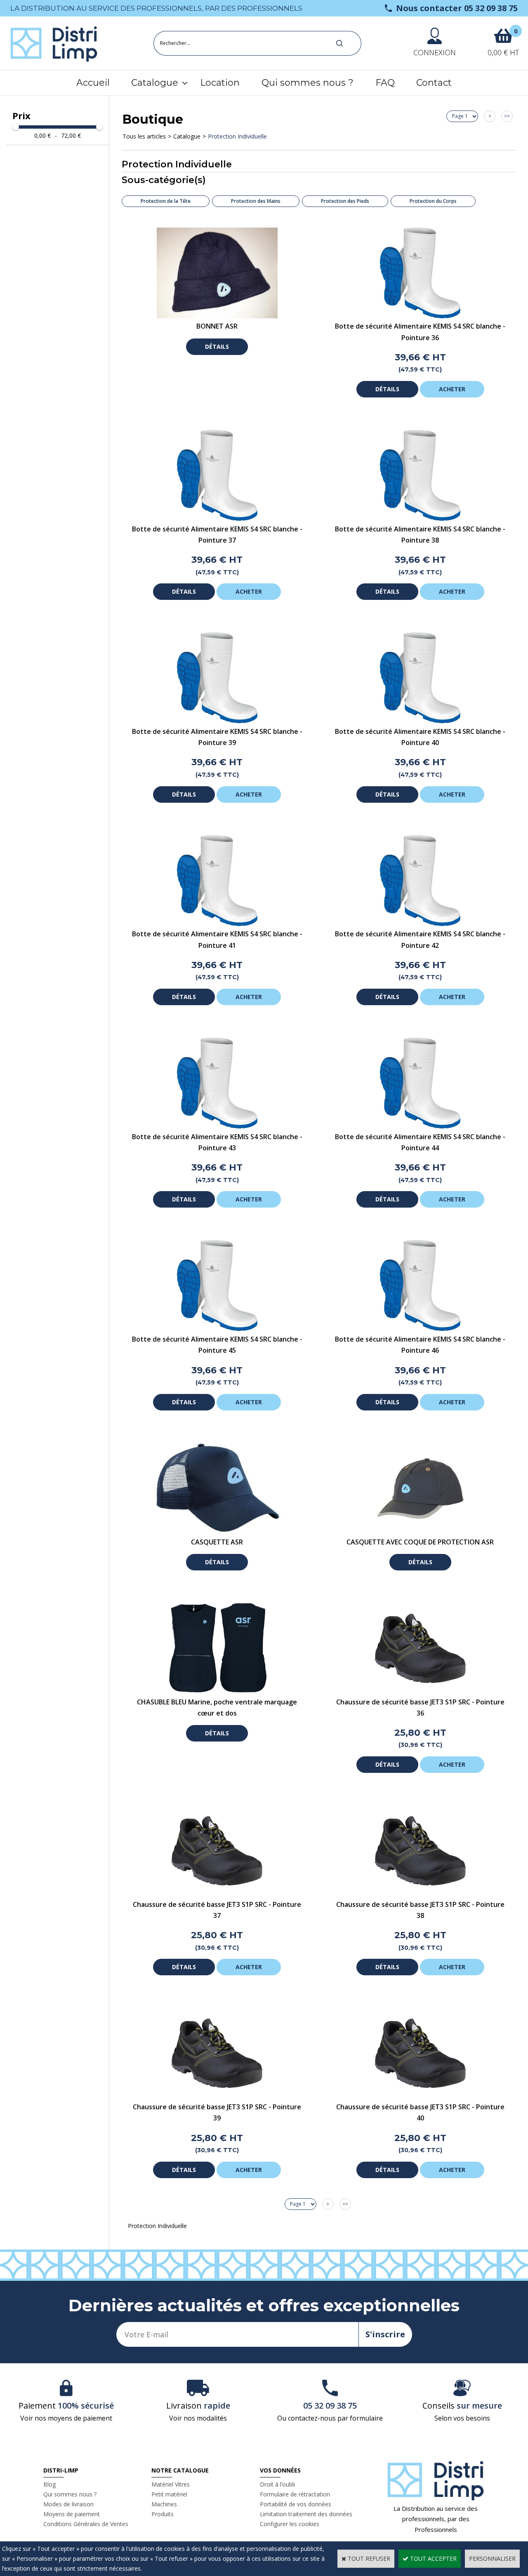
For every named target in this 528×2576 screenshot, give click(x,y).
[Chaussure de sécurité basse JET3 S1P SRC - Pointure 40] (420, 2096)
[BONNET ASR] (217, 316)
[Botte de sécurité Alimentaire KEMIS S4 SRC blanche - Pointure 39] (217, 721)
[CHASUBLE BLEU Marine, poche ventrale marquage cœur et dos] (217, 1691)
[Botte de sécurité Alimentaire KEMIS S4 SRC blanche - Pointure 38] (420, 518)
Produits (163, 2514)
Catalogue (155, 83)
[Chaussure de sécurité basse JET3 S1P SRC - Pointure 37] (217, 1894)
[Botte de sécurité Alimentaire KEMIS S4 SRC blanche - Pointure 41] (217, 924)
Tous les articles (144, 136)
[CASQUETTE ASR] (217, 1531)
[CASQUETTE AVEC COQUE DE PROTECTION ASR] (420, 1531)
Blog (49, 2484)
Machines (164, 2504)
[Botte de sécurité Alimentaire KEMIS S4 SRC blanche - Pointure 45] (217, 1329)
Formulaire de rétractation (295, 2494)
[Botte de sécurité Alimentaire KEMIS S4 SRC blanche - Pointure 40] (420, 721)
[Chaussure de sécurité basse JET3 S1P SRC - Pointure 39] (217, 2096)
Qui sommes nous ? (308, 83)
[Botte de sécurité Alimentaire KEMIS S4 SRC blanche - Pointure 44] (420, 1126)
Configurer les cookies (290, 2524)
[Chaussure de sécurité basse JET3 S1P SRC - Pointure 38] (420, 1894)
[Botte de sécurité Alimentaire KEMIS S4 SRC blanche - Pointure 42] (420, 924)
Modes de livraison (68, 2504)
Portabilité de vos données (296, 2504)
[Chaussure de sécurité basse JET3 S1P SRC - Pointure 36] (420, 1691)
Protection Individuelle (237, 136)
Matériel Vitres (171, 2484)
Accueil (93, 83)
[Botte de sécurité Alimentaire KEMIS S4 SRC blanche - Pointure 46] (420, 1329)
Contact (434, 83)
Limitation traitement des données (306, 2514)
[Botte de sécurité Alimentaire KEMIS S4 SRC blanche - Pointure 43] (217, 1126)
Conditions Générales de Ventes (86, 2524)
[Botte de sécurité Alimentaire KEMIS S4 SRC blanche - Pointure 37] (217, 518)
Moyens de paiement (72, 2514)
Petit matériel (169, 2494)
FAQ (385, 83)
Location (220, 83)
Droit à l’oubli (277, 2484)
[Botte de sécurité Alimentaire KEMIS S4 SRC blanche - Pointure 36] (420, 316)
